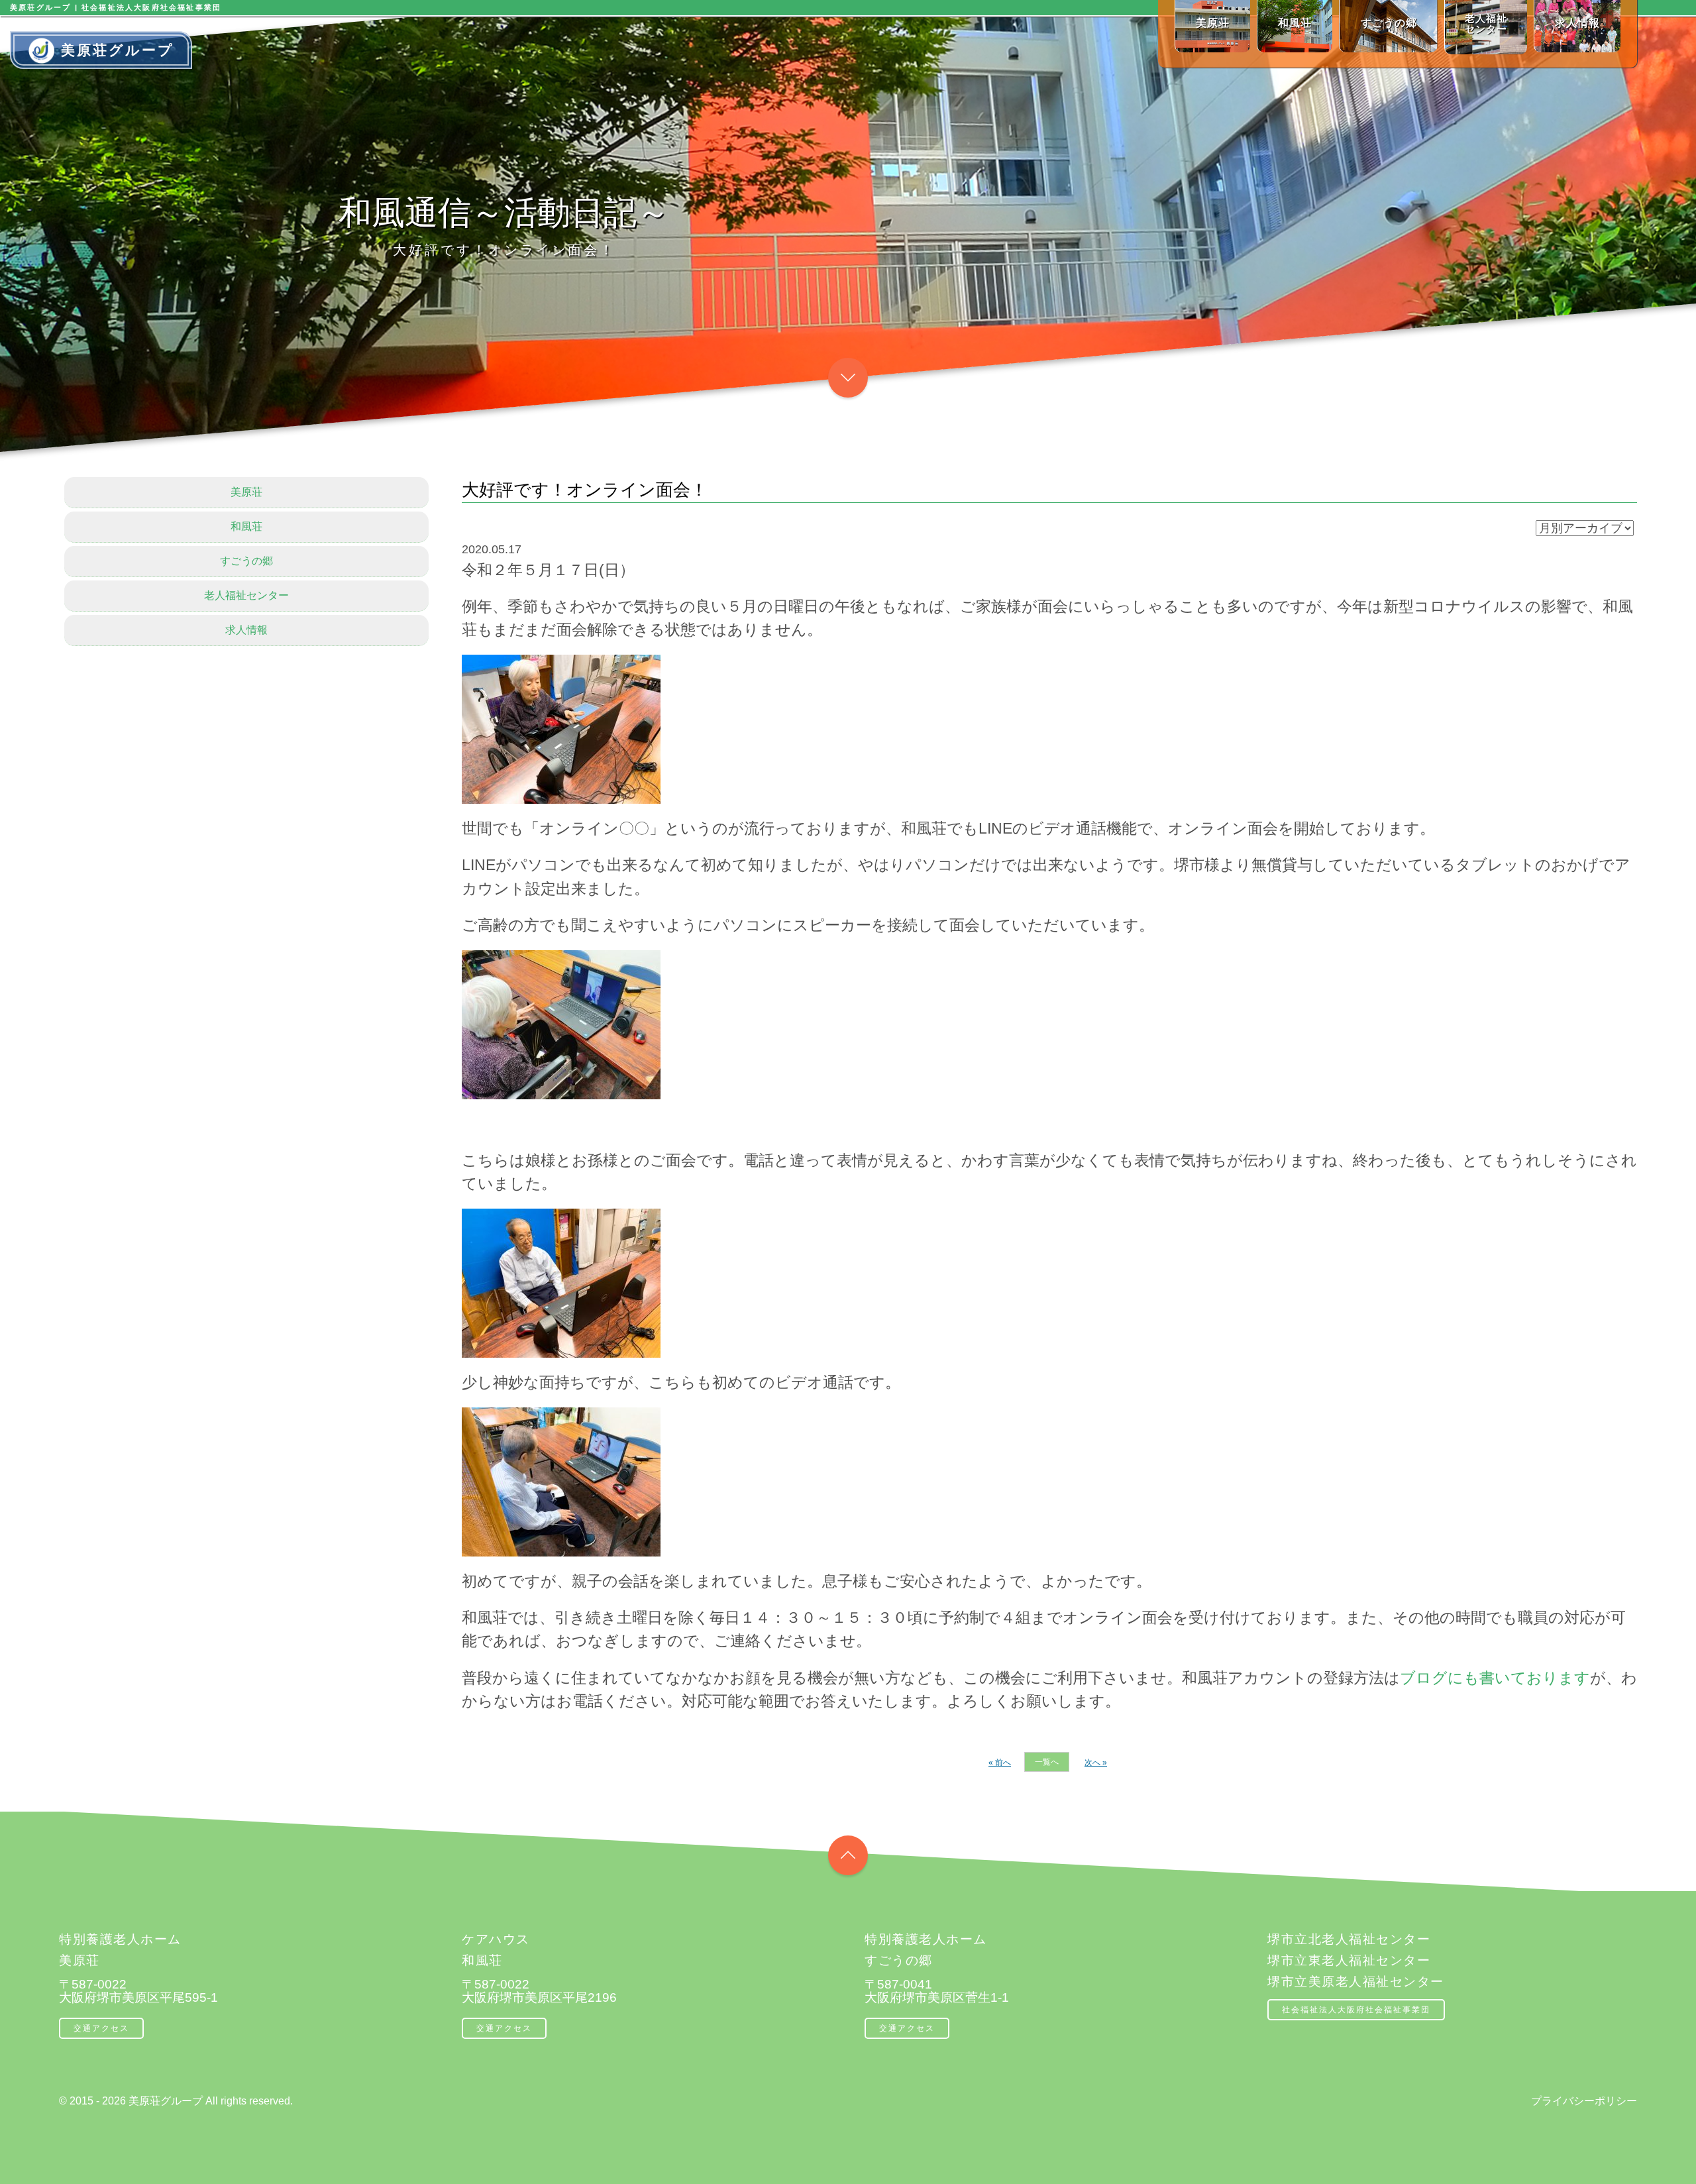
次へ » (1096, 1763)
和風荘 (246, 526)
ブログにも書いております (1495, 1678)
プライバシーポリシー (1584, 2101)
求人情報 (246, 630)
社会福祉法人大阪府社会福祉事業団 (1356, 2010)
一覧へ (1047, 1762)
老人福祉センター (246, 595)
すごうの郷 (246, 561)
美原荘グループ (118, 50)
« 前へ (1000, 1763)
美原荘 (246, 492)
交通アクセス (101, 2028)
